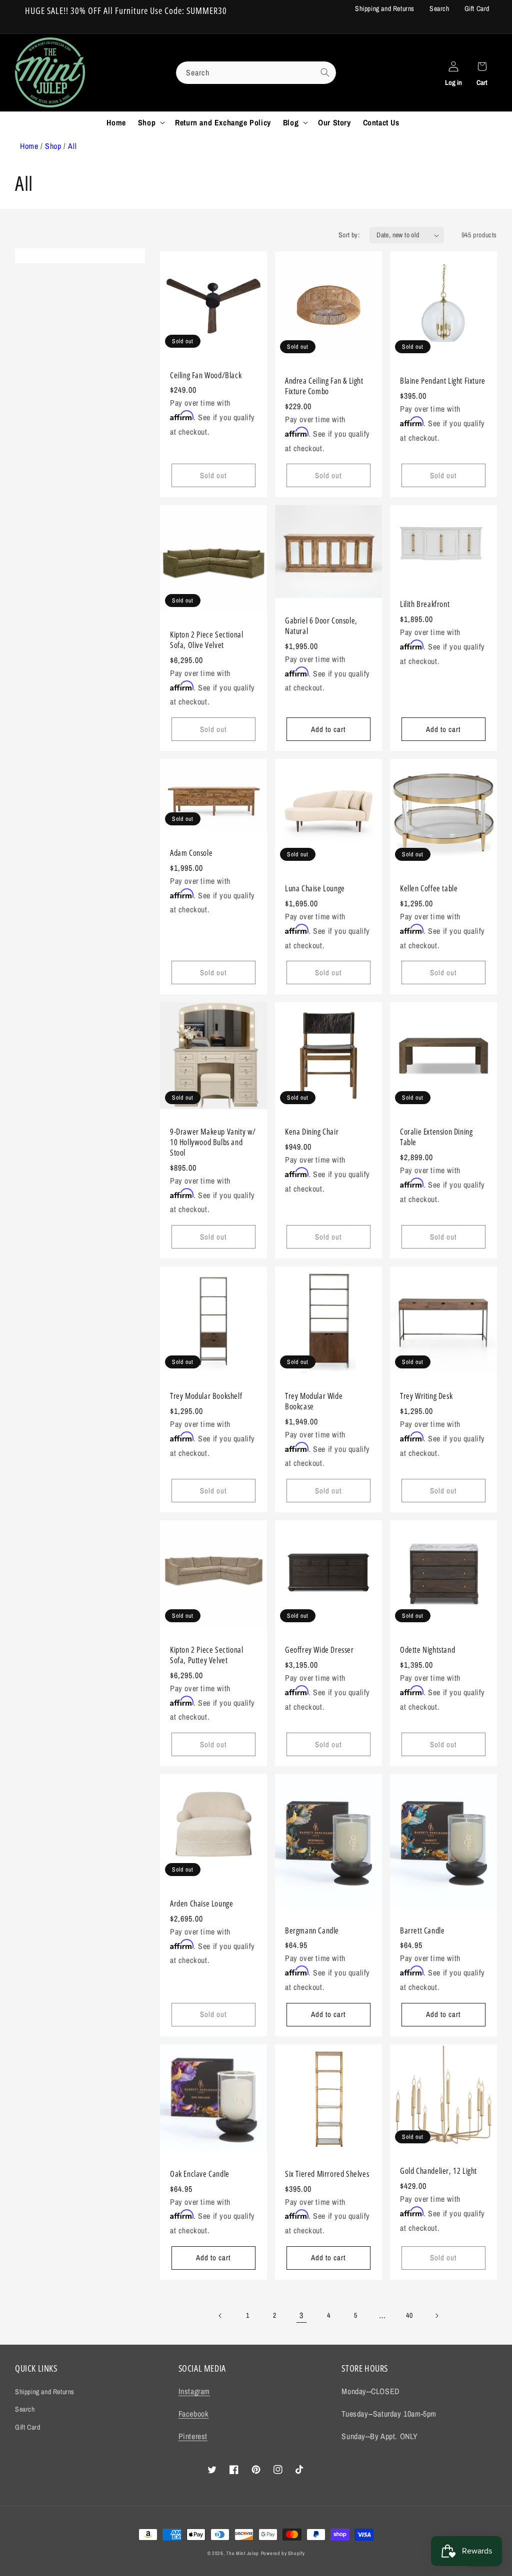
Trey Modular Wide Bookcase (314, 1401)
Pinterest (193, 2436)
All (72, 146)
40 (409, 2315)
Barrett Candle (422, 1931)
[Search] (325, 72)
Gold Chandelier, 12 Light (438, 2171)
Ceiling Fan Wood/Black (206, 375)
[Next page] (436, 2316)
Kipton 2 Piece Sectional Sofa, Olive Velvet (206, 640)
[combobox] (256, 73)
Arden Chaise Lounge (201, 1904)
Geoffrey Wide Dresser (319, 1650)
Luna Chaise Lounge (315, 889)
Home (29, 146)
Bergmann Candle (312, 1931)
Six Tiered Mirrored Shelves (327, 2174)
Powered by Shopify (283, 2553)
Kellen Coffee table (429, 889)
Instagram (194, 2391)
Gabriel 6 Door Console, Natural (321, 626)
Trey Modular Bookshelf (206, 1396)
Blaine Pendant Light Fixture (443, 381)
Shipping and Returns (385, 8)
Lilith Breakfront (425, 604)
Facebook (194, 2414)
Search (439, 8)
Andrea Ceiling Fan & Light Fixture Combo (324, 386)
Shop (53, 146)
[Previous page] (220, 2316)
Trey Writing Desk (426, 1396)
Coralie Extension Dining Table (436, 1137)
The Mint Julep (242, 2553)
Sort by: (349, 235)
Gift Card (477, 8)
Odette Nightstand (427, 1650)
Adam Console (191, 853)
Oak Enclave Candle (200, 2174)
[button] (150, 123)
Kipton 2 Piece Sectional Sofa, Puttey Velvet (206, 1655)
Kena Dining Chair (312, 1132)
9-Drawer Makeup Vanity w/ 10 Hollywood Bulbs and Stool (213, 1142)
